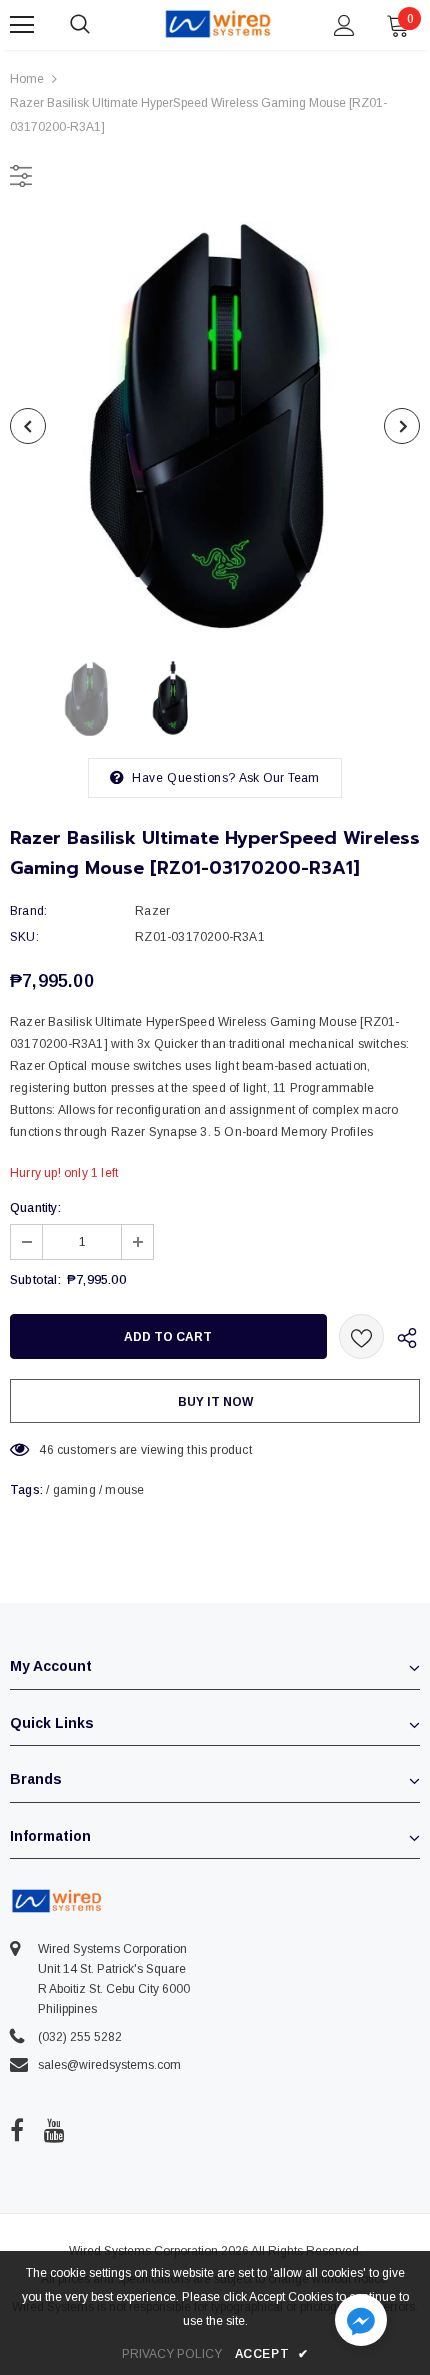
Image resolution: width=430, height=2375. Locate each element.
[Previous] (28, 426)
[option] (215, 426)
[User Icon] (344, 25)
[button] (361, 2322)
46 (46, 1450)
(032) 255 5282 (80, 2037)
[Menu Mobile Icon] (22, 25)
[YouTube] (54, 2130)
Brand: (28, 911)
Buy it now (215, 1402)
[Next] (402, 426)
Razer (152, 911)
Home (27, 79)
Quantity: (35, 1208)
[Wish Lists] (361, 1336)
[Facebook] (17, 2130)
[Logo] (218, 24)
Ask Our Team (279, 778)
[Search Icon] (100, 25)
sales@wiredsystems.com (109, 2065)
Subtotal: (35, 1280)
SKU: (24, 937)
